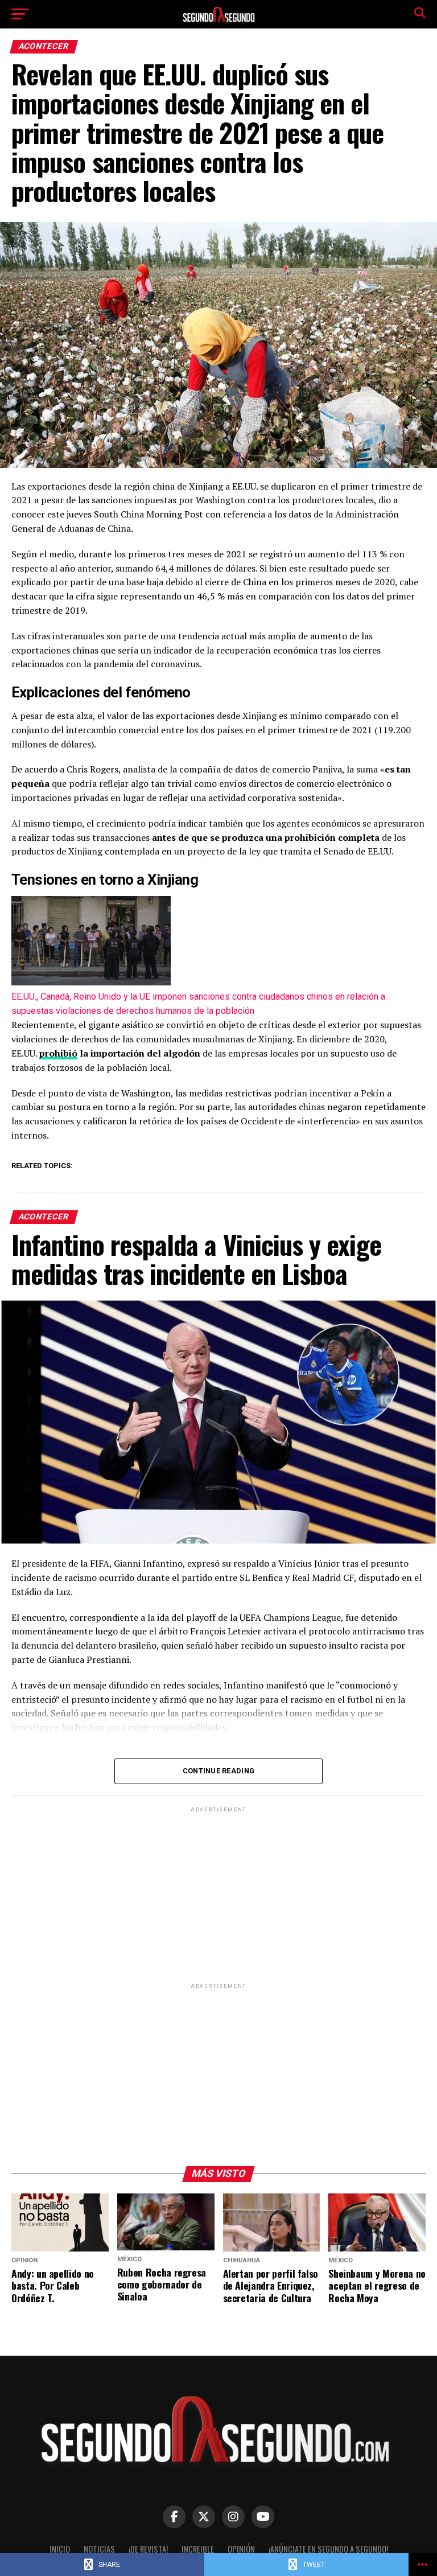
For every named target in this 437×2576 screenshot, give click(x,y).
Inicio (60, 2549)
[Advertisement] (218, 1895)
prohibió (58, 1053)
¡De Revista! (148, 2549)
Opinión (241, 2549)
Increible (198, 2549)
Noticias (99, 2549)
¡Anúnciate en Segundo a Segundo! (328, 2549)
